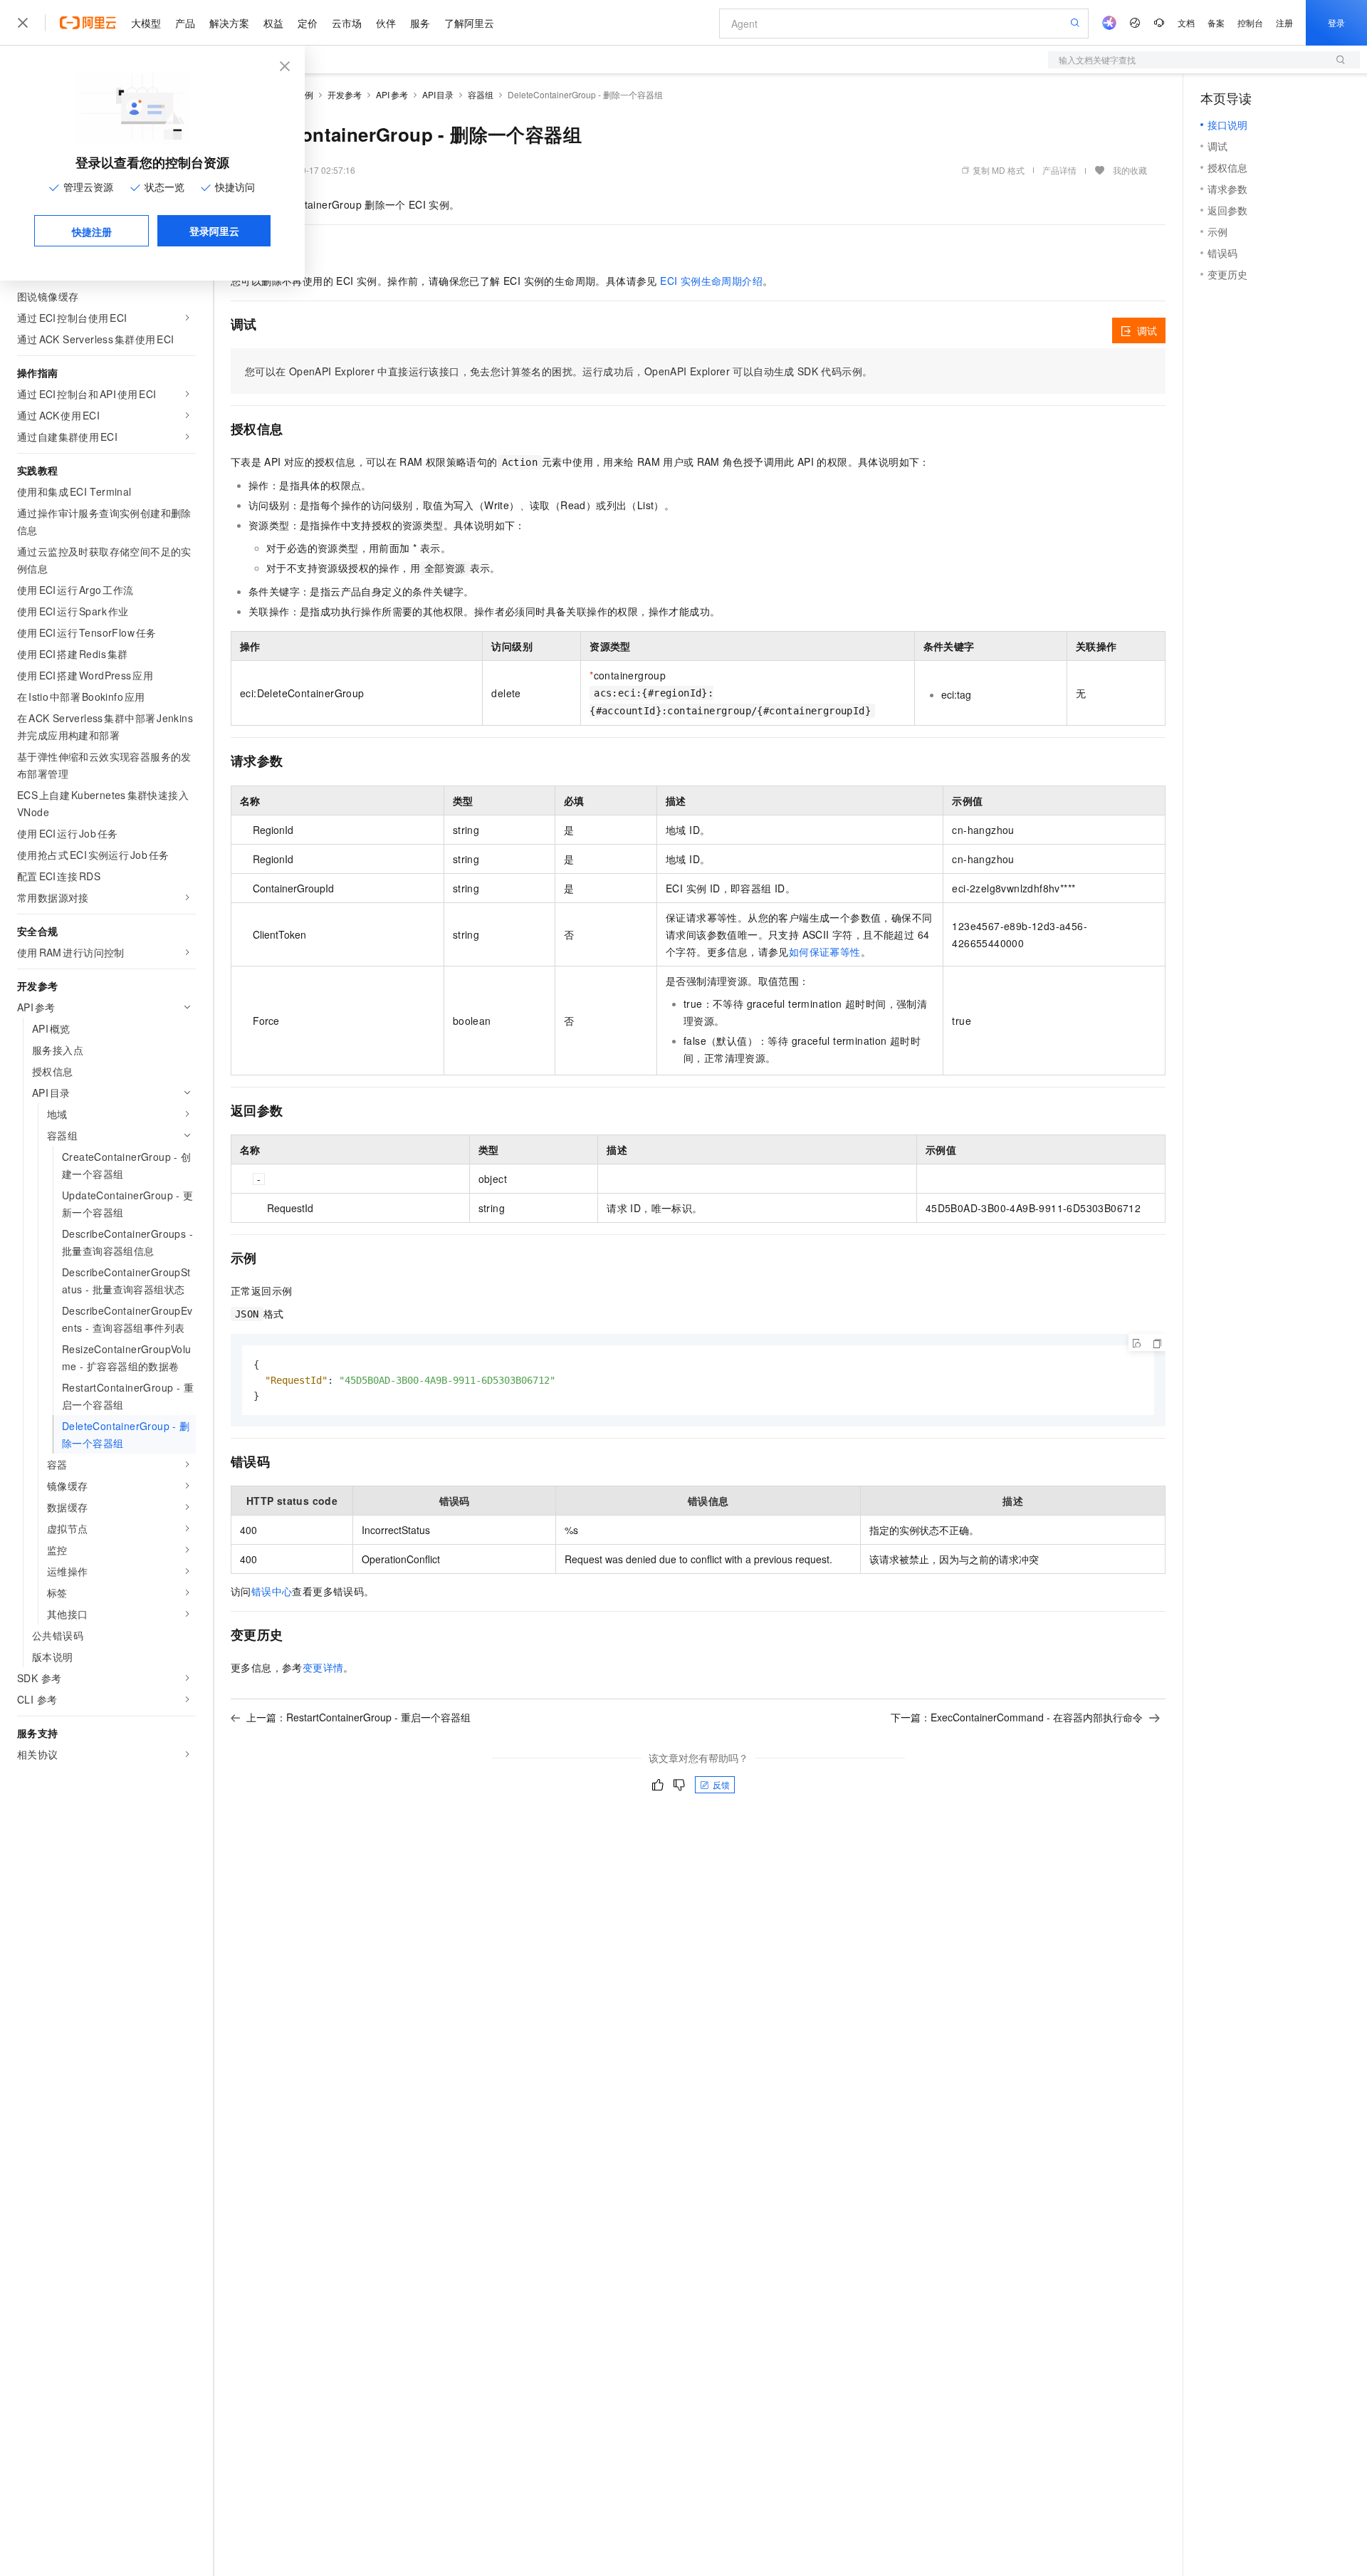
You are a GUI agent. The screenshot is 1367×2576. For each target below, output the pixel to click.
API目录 (438, 94)
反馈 (721, 1784)
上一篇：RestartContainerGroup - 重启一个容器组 (358, 1717)
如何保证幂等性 (825, 951)
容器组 (481, 94)
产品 (185, 23)
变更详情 (323, 1667)
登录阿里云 (214, 231)
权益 (273, 23)
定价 (308, 23)
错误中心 (272, 1591)
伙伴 (386, 23)
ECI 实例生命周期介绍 (711, 281)
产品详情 (1059, 170)
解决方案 (229, 23)
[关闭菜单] (23, 23)
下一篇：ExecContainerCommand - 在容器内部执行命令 (1017, 1717)
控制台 (1250, 22)
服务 (420, 23)
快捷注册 (92, 231)
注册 (1284, 22)
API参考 (392, 94)
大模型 (146, 23)
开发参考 (345, 94)
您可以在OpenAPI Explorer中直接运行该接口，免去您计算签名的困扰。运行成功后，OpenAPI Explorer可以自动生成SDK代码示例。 (559, 371)
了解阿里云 (469, 23)
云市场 (347, 23)
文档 (1186, 22)
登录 (1336, 22)
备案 (1216, 22)
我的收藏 (1130, 170)
